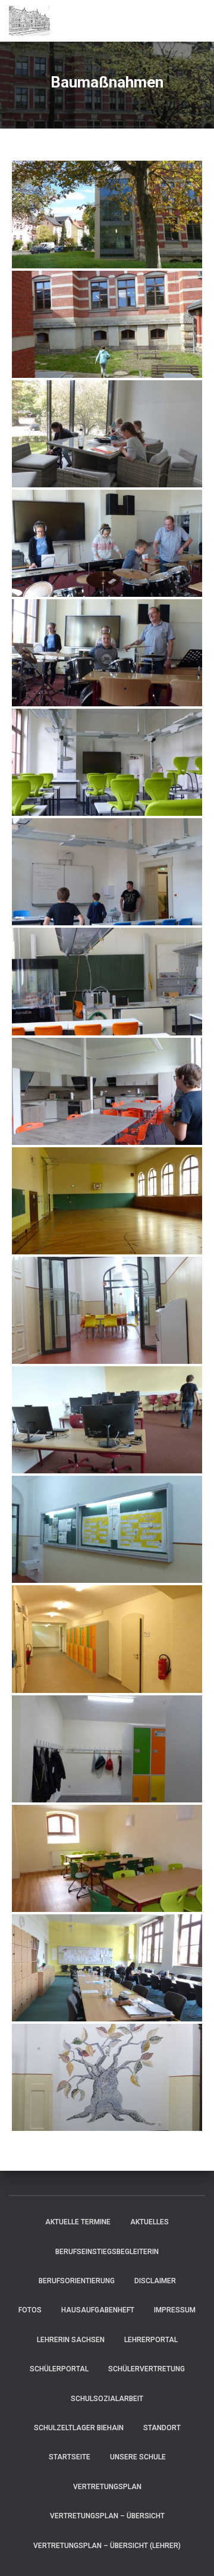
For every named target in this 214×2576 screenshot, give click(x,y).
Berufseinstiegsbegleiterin (107, 2252)
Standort (162, 2428)
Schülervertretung (147, 2369)
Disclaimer (155, 2281)
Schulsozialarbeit (107, 2399)
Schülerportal (59, 2369)
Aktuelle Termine (78, 2222)
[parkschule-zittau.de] (34, 21)
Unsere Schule (138, 2457)
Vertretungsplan (107, 2487)
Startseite (70, 2457)
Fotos (30, 2310)
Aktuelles (150, 2222)
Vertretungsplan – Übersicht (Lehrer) (107, 2546)
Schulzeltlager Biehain (79, 2428)
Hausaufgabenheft (98, 2310)
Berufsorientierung (77, 2281)
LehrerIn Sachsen (71, 2340)
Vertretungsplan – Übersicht (107, 2516)
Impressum (175, 2310)
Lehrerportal (151, 2340)
